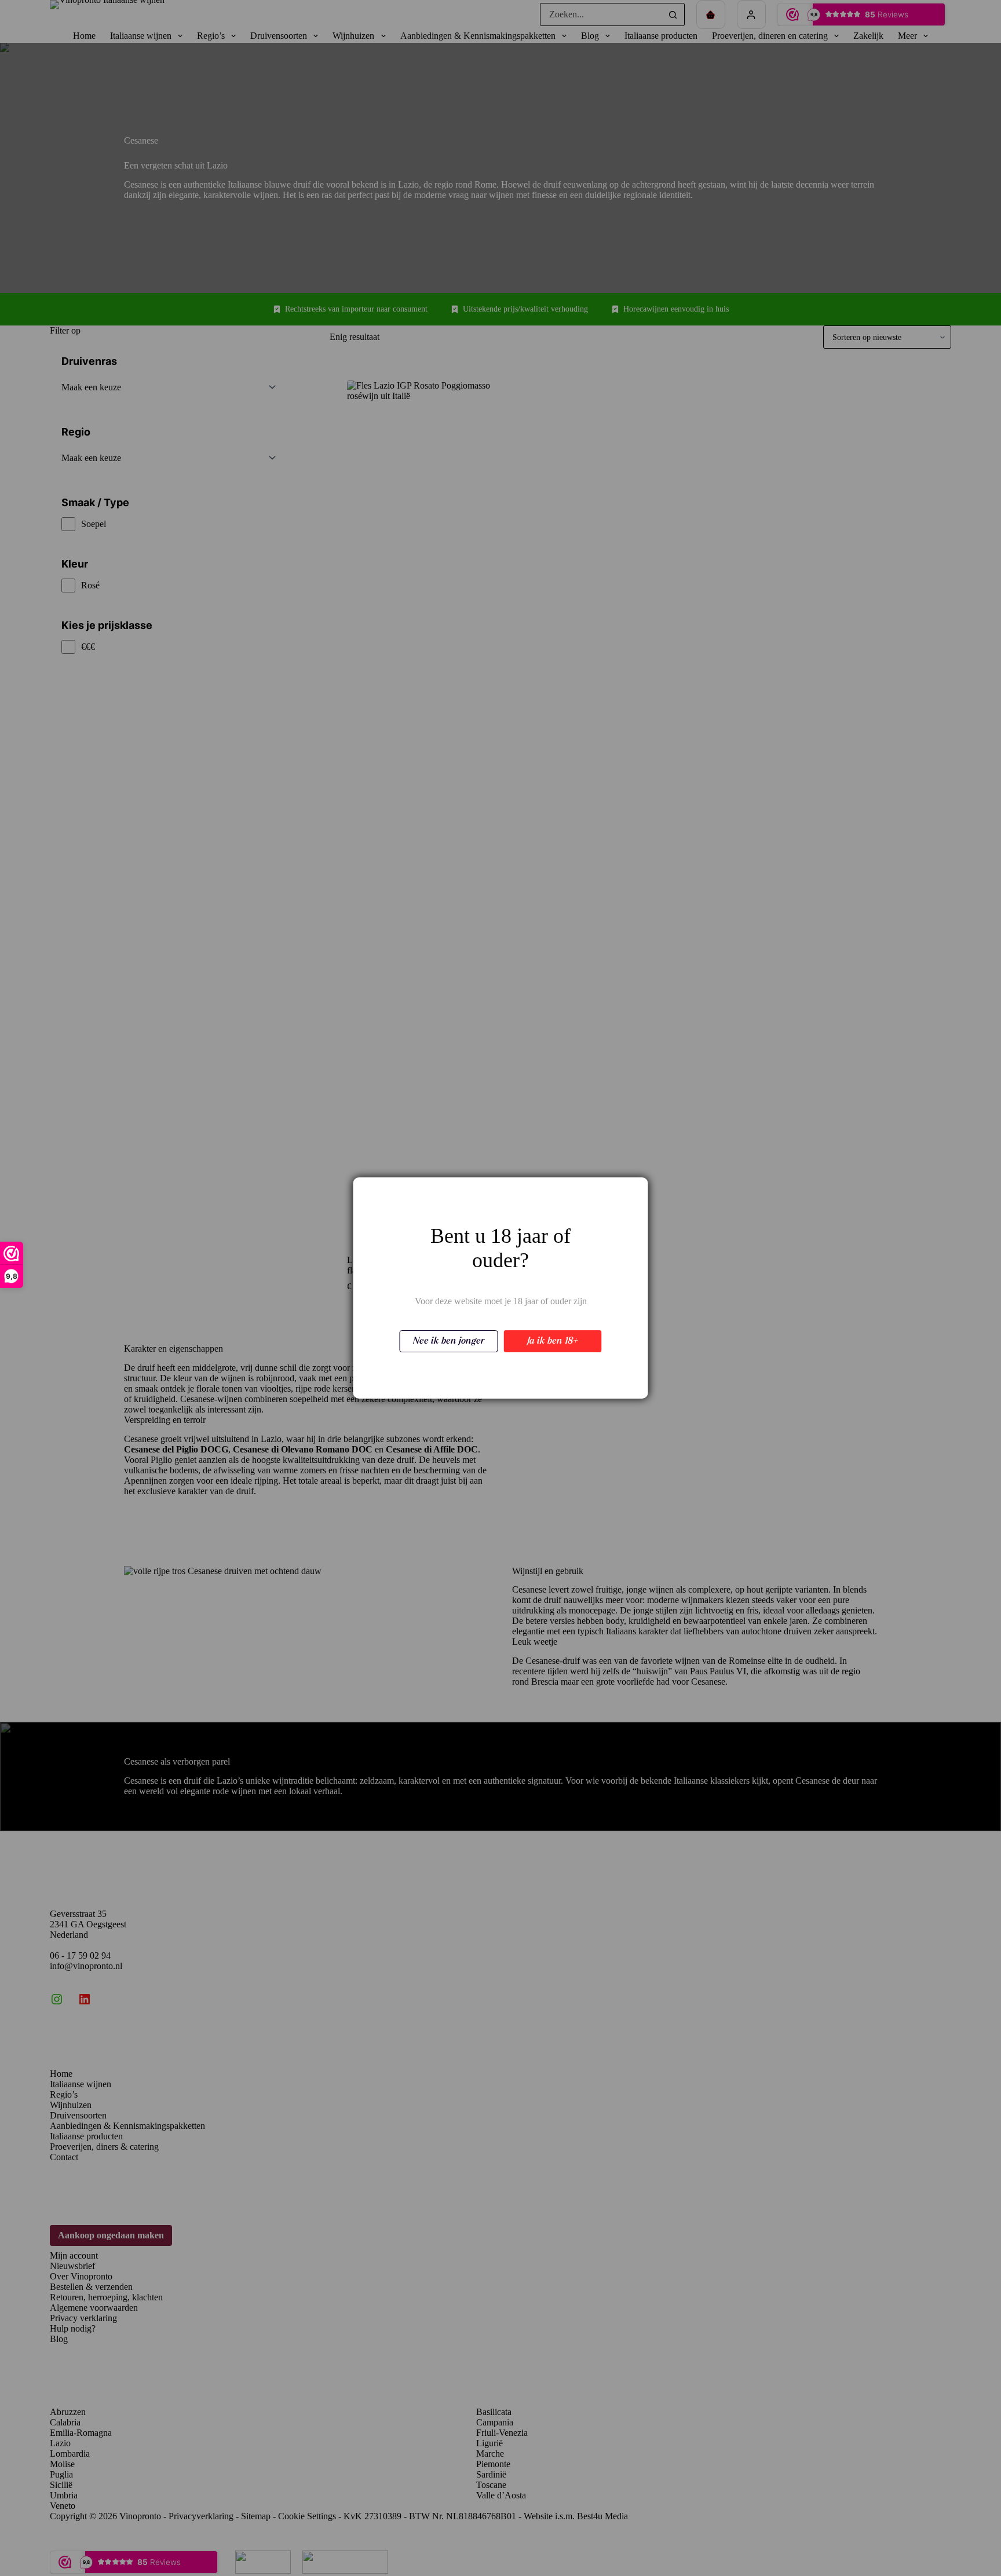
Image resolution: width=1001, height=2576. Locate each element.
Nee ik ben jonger (449, 1341)
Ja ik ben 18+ (553, 1341)
